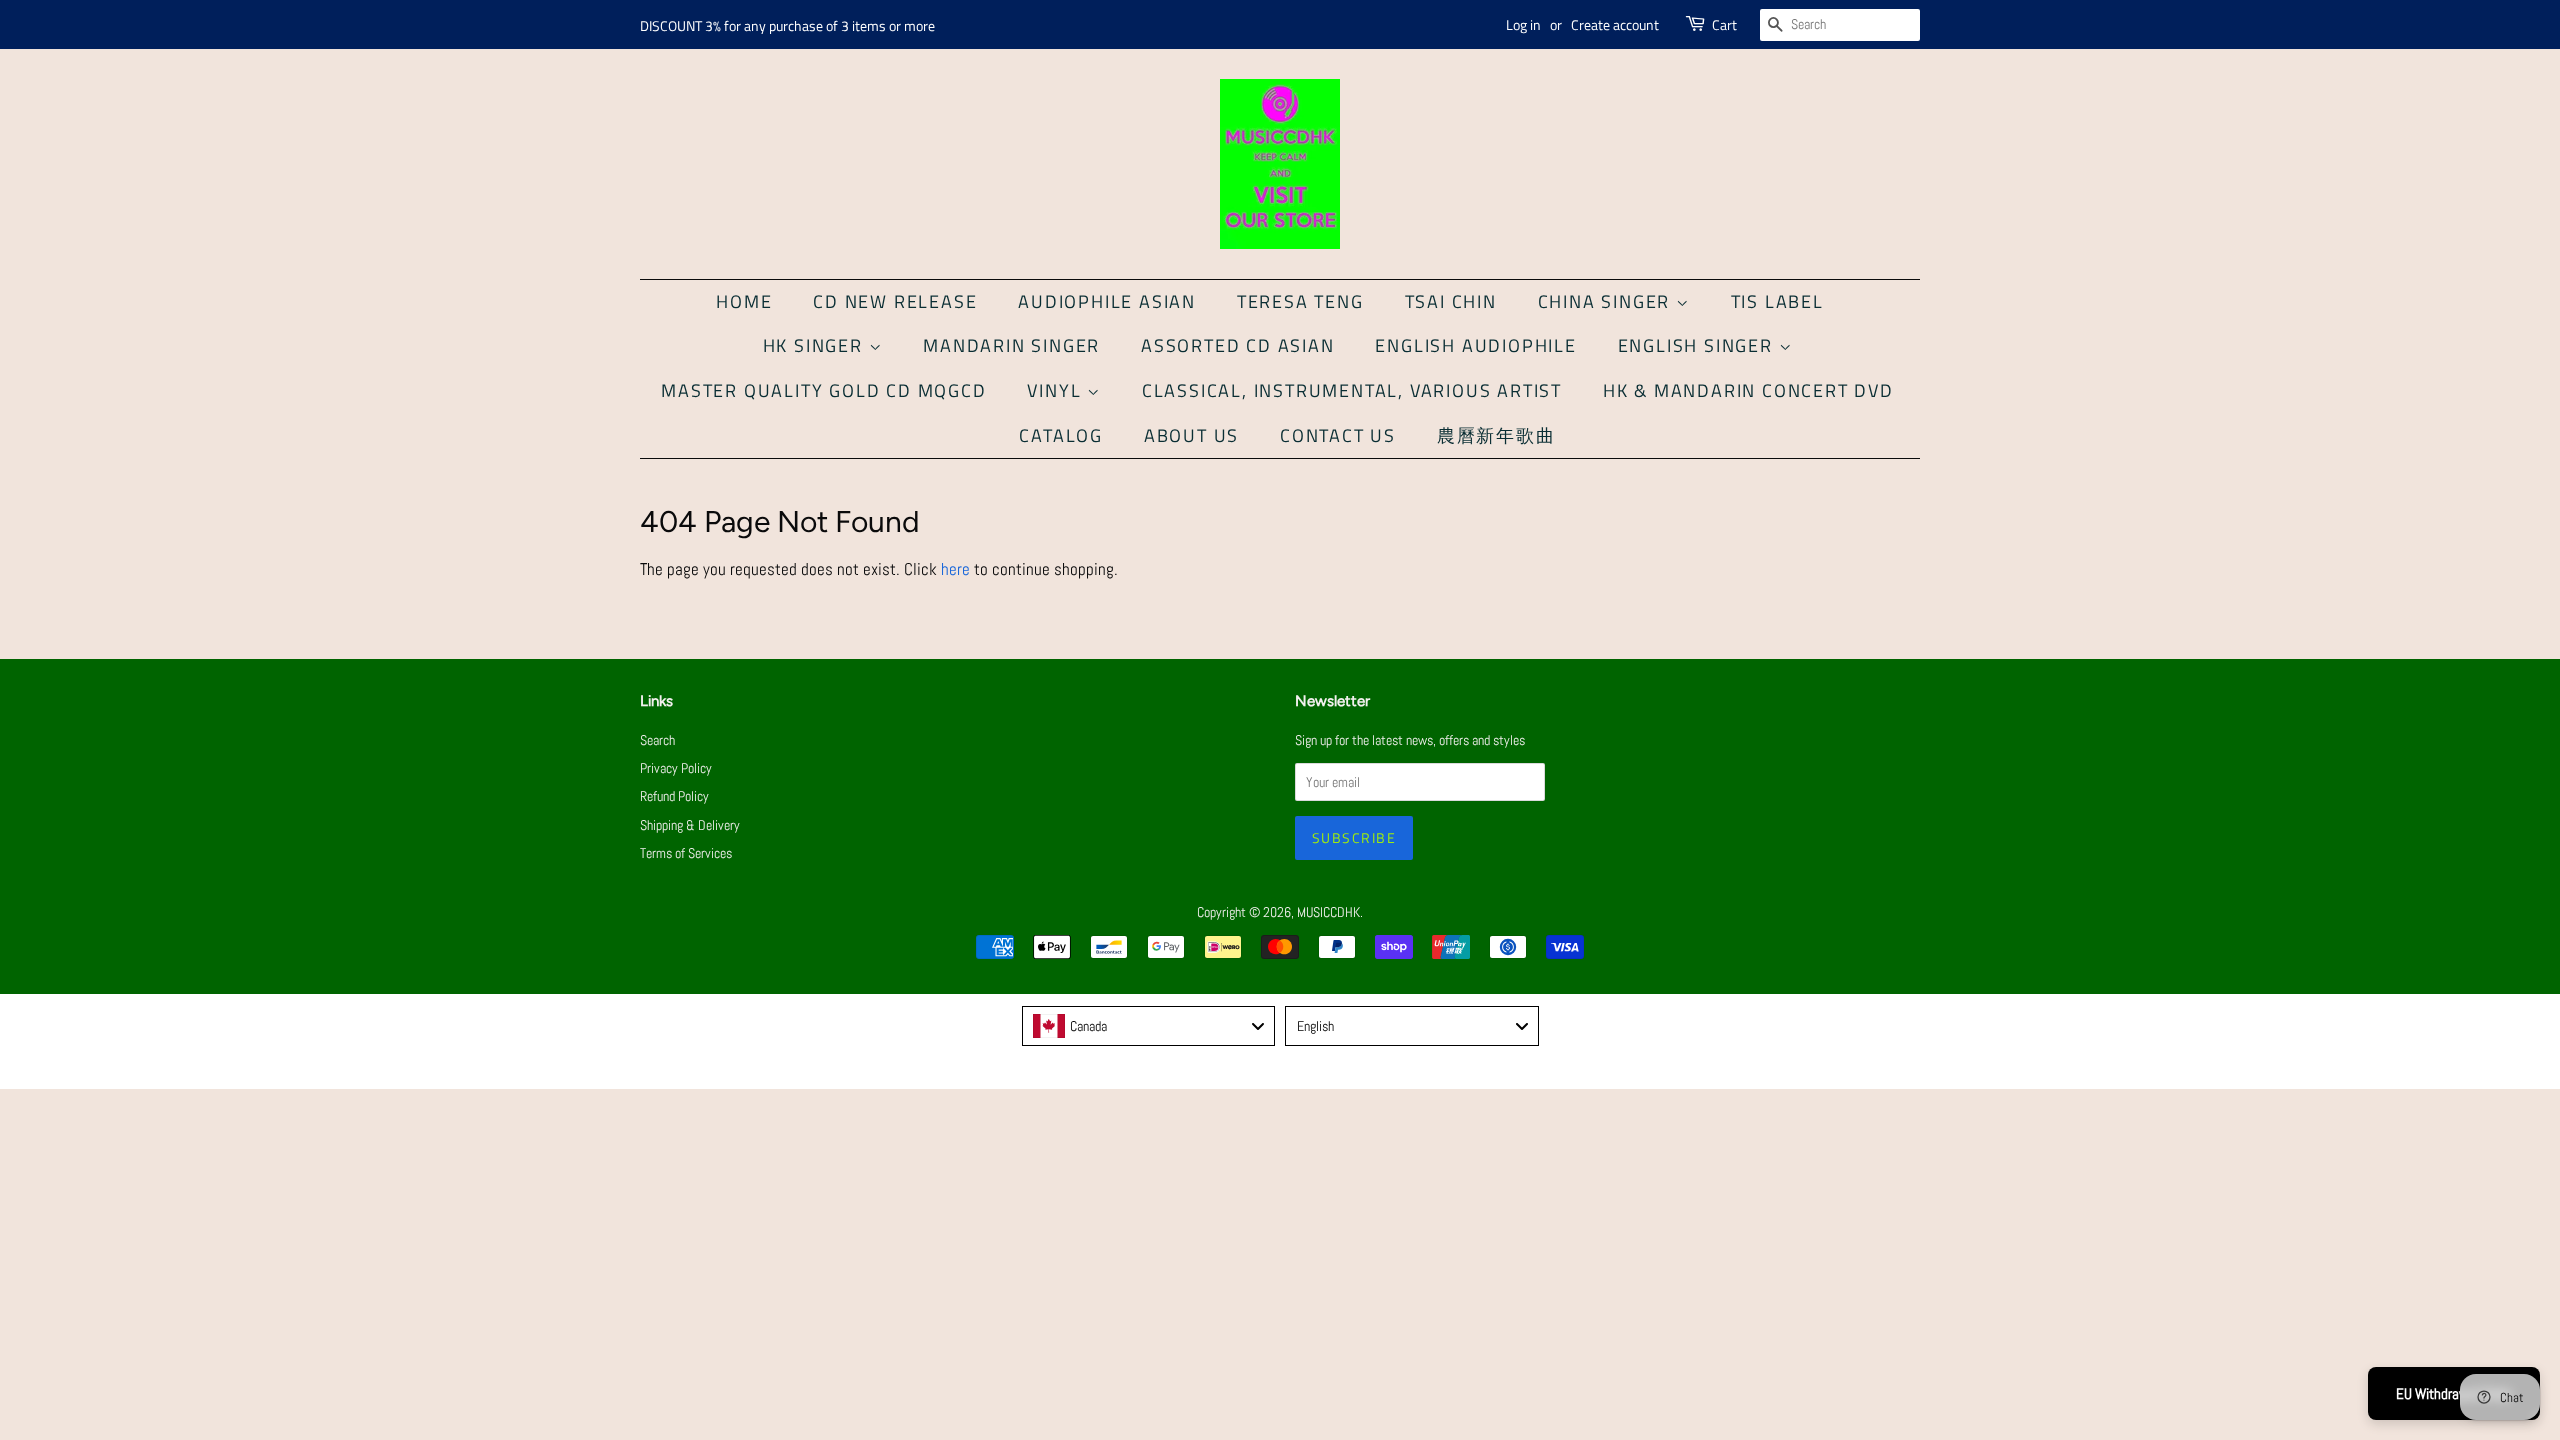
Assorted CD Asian (1238, 345)
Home (744, 301)
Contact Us (1338, 435)
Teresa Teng (1300, 301)
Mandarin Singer (1011, 345)
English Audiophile (1475, 345)
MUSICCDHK (1328, 912)
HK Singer (816, 345)
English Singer (1698, 345)
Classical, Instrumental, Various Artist (1352, 390)
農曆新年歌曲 (1496, 435)
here (955, 569)
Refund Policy (674, 796)
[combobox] (1149, 1026)
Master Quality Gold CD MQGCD (823, 390)
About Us (1191, 435)
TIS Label (1777, 301)
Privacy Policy (676, 768)
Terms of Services (686, 853)
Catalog (1061, 435)
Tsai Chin (1451, 301)
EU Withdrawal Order (2454, 1393)
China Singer (1607, 301)
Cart (1724, 24)
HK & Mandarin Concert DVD (1748, 390)
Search (657, 740)
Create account (1615, 24)
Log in (1523, 24)
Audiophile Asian (1107, 301)
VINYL (1057, 390)
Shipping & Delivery (690, 825)
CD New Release (895, 301)
